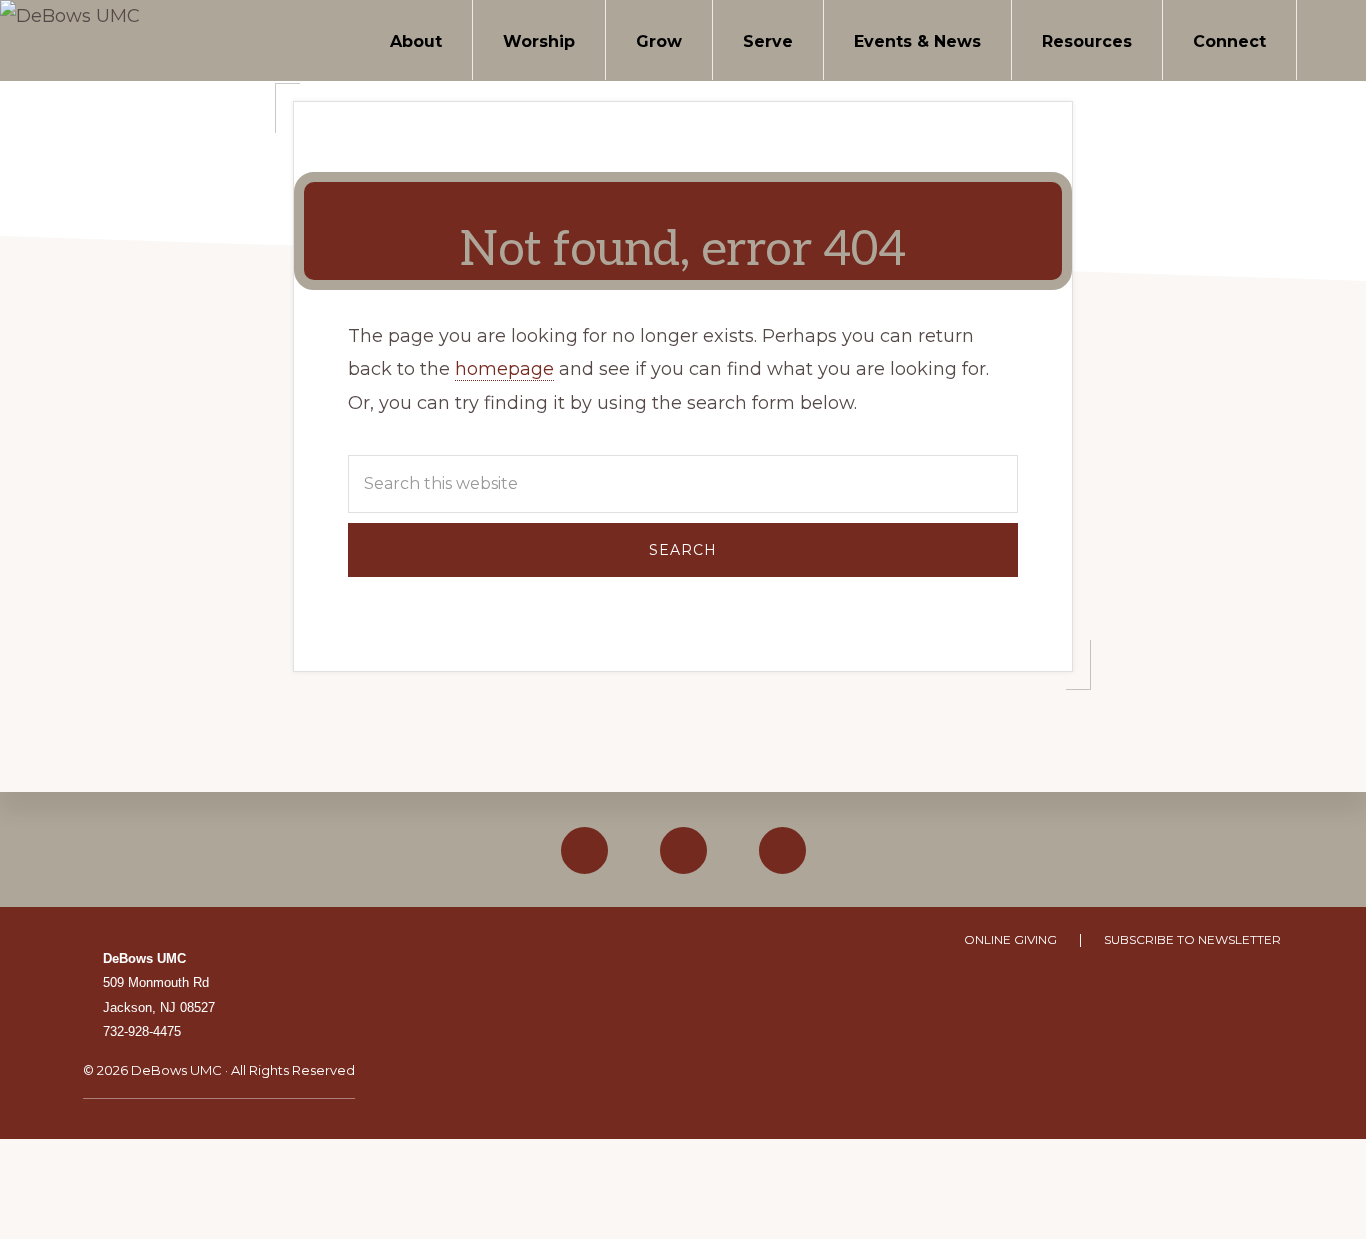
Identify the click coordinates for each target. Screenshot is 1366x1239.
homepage (504, 369)
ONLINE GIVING (1010, 939)
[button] (1331, 40)
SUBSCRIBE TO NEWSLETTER (1192, 939)
